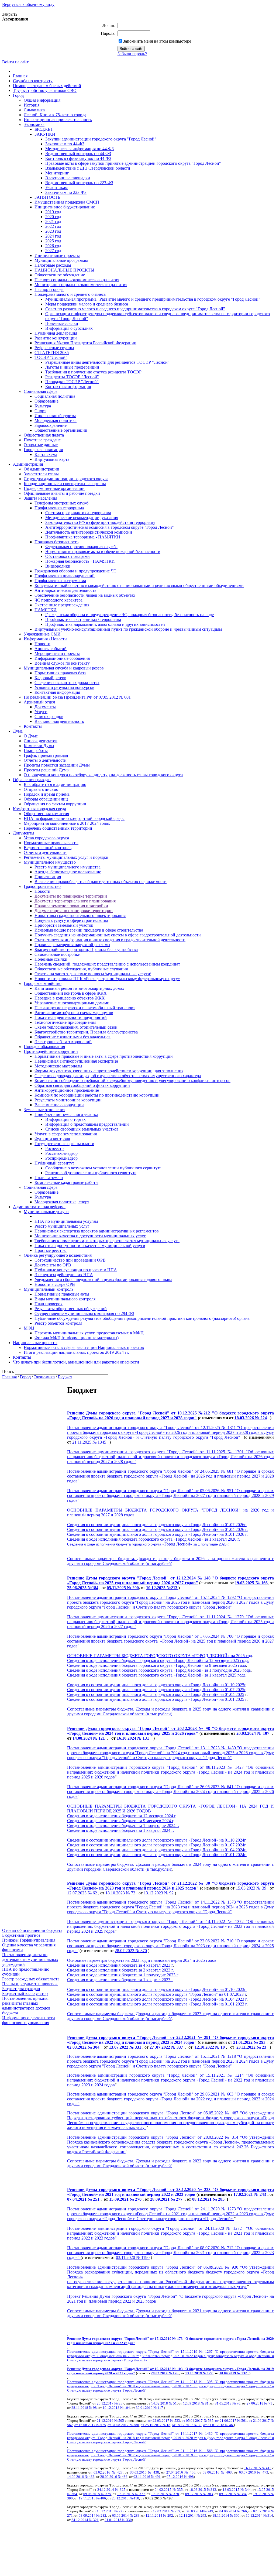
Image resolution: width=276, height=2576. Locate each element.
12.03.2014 (162, 2511)
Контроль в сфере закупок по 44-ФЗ (78, 158)
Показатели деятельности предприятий (71, 1017)
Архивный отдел (39, 702)
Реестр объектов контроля (58, 1323)
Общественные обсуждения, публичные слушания (81, 969)
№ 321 (94, 2520)
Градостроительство (42, 886)
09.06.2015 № (94, 2494)
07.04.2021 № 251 (83, 2199)
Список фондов (49, 717)
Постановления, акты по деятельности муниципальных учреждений (30, 1960)
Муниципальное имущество (50, 862)
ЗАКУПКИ (45, 134)
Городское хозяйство (43, 983)
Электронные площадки (68, 178)
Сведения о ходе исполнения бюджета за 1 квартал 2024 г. (120, 1830)
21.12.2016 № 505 (111, 2421)
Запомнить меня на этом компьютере (157, 41)
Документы (45, 707)
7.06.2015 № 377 (132, 2494)
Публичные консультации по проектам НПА (76, 1270)
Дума (18, 731)
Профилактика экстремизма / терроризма (83, 619)
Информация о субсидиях (69, 328)
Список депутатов (41, 741)
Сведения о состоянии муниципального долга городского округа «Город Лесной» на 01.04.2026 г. (157, 1529)
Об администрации (42, 469)
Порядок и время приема (47, 794)
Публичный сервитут (54, 1163)
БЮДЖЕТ (44, 129)
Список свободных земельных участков (82, 1129)
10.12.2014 (255, 2515)
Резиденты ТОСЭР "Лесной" (72, 377)
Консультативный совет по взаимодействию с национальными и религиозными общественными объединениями (139, 585)
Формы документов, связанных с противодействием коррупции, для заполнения (109, 1071)
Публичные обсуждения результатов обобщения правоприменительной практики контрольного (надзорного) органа (142, 1318)
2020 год (53, 217)
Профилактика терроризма (59, 508)
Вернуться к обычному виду (28, 4)
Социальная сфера (41, 391)
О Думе (31, 736)
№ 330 (127, 2520)
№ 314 (268, 2515)
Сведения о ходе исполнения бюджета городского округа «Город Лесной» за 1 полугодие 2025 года (159, 1670)
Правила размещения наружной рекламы (72, 945)
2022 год (53, 226)
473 (265, 2472)
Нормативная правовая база (60, 673)
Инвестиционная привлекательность (58, 120)
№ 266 (242, 2511)
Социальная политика (55, 396)
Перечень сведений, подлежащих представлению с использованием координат (107, 964)
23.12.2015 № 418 (125, 2498)
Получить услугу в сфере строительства (71, 920)
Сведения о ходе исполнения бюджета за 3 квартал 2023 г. (120, 1970)
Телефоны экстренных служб (61, 503)
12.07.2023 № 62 (83, 1893)
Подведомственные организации (54, 488)
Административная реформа (39, 1207)
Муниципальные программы (61, 260)
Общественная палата (44, 435)
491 (158, 2477)
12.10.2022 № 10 (210, 2047)
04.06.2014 (228, 2511)
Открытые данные (41, 445)
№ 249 (208, 2511)
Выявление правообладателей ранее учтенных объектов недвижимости (101, 882)
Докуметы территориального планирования (75, 901)
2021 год (53, 221)
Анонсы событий (51, 649)
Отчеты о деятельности (45, 760)
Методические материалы (58, 1066)
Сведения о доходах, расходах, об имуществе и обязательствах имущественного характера (118, 1076)
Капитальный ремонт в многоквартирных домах (79, 988)
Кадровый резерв (50, 678)
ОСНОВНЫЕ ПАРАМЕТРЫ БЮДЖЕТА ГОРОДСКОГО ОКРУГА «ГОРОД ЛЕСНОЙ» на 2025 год (160, 1656)
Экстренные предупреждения (62, 605)
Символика (34, 110)
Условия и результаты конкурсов (64, 687)
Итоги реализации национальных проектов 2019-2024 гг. (76, 1352)
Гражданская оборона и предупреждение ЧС (75, 571)
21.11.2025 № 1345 (89, 1442)
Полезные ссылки (62, 323)
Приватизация (48, 877)
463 (229, 2472)
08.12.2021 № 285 (208, 2199)
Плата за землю (49, 1178)
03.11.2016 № (144, 2477)
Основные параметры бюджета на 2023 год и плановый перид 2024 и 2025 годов (142, 1960)
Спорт (40, 411)
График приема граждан (46, 755)
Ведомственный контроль (48, 848)
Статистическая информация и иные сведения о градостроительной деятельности (110, 940)
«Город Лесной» (189, 1539)
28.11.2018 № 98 (84, 2408)
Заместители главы (41, 474)
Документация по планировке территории (74, 911)
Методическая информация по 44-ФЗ (80, 149)
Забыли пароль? (132, 54)
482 (92, 2477)
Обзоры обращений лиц (46, 799)
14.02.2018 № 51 (164, 2403)
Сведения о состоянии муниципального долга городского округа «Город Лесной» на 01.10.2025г (156, 1685)
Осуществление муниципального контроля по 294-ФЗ (84, 1313)
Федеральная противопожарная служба (81, 547)
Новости (42, 644)
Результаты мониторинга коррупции (68, 1100)
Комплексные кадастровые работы (66, 1182)
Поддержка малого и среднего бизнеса (70, 294)
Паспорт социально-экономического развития (77, 280)
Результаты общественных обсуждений (71, 1309)
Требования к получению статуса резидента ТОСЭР (93, 372)
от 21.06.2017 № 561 (231, 2421)
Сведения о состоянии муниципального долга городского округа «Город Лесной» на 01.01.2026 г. (157, 1534)
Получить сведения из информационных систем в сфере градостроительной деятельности (118, 935)
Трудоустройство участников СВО (45, 90)
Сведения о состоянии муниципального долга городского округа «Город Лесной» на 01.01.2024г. (157, 1855)
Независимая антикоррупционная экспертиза (76, 1061)
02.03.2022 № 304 (83, 2047)
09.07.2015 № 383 (199, 2494)
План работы (36, 751)
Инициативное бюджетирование (65, 207)
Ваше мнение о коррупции (59, 1105)
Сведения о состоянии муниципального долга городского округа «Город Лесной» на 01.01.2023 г (157, 2004)
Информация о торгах (65, 1119)
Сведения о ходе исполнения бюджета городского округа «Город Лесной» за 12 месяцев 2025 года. (158, 1660)
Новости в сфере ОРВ (55, 1284)
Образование (46, 401)
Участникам (56, 188)
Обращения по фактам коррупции (55, 804)
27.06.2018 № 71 (260, 2403)
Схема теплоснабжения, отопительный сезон (76, 1027)
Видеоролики (58, 566)
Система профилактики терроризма (78, 513)
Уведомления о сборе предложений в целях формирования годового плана (103, 1280)
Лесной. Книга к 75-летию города (55, 115)
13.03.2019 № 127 (199, 2373)
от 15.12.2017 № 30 (187, 2425)
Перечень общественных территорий (58, 828)
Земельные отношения (44, 1110)
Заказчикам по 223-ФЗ (66, 192)
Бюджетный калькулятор (25, 1993)
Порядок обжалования (44, 1047)
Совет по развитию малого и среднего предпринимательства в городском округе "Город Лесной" (135, 309)
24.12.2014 (80, 2520)
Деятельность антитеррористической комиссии (89, 532)
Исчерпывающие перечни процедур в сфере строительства (89, 930)
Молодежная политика (56, 420)
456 (193, 2472)
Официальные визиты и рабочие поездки (62, 493)
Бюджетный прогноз (21, 1935)
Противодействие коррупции (51, 1051)
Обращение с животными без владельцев (73, 1037)
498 (191, 2477)
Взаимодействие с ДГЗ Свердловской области (88, 168)
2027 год (53, 251)
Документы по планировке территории (71, 896)
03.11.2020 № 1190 (133, 2257)
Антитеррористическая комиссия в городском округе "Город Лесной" (110, 527)
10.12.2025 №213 (162, 1588)
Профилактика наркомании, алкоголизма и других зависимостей (105, 624)
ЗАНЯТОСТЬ (47, 197)
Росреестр (54, 1148)
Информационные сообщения (62, 658)
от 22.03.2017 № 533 (164, 2421)
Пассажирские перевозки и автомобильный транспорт (85, 1008)
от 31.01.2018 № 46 (218, 2425)
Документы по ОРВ (53, 1265)
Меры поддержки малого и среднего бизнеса (87, 304)
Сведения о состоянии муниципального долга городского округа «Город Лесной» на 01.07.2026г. (157, 1525)
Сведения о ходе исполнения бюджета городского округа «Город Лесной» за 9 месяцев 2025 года (157, 1665)
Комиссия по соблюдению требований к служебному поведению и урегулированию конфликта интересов (132, 1081)
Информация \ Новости (45, 639)
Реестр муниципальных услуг (62, 1226)
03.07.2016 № (251, 2472)
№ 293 (201, 2515)
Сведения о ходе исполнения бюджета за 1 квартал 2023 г (120, 1980)
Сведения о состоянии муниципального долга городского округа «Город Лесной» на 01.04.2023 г (157, 1999)
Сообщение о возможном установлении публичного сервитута (103, 1168)
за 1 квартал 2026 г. (222, 1539)
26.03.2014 (195, 2511)
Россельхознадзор (61, 1153)
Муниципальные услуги (46, 1212)
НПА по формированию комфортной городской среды (74, 818)
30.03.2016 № (142, 2472)
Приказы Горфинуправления (29, 1940)
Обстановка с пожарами (68, 556)
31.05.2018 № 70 (228, 2403)
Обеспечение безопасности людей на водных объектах (85, 595)
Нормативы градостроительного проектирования (80, 916)
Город (18, 95)
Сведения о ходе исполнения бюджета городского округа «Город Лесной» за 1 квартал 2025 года (156, 1675)
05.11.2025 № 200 (123, 1588)
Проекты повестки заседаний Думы (57, 765)
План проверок (49, 1304)
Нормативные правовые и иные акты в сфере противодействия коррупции (104, 1056)
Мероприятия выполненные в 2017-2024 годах (67, 823)
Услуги (41, 712)
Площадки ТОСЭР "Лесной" (72, 382)
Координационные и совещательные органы (65, 484)
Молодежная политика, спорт (62, 1202)
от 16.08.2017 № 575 (90, 2425)
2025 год (53, 241)
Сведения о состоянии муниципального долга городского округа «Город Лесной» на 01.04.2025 (156, 1694)
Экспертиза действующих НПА (64, 1275)
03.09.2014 (87, 2515)
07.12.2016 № (177, 2477)
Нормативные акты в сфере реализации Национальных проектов (84, 1347)
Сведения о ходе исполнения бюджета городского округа (120, 1539)
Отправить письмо (41, 789)
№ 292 (168, 2515)
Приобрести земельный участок (64, 925)
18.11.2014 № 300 (226, 2515)
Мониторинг (57, 173)
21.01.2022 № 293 (249, 2042)
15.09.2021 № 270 (125, 2199)
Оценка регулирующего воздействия (58, 1255)
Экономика (34, 124)
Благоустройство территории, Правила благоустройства (86, 949)
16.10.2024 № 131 (133, 1738)
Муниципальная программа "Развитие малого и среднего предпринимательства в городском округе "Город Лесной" (153, 299)
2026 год (53, 246)
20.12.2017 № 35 (110, 2403)
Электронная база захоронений (63, 1042)
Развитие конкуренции (56, 338)
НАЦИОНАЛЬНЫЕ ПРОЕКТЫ (64, 270)
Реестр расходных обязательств (31, 1979)
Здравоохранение (51, 425)
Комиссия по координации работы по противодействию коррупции (97, 1095)
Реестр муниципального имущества (68, 867)
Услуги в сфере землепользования (66, 1134)
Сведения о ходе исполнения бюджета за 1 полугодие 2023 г (123, 1975)
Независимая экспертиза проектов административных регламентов (97, 1231)
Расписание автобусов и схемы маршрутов (74, 1013)
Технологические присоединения (65, 1022)
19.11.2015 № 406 (92, 2498)
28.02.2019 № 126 (165, 2373)
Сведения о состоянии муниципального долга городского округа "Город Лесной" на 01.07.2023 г (157, 1994)
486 (125, 2477)
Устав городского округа (46, 838)
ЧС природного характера (58, 600)
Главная (20, 76)
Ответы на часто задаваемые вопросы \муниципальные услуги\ (93, 974)
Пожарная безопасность (56, 542)
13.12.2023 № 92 (159, 1893)
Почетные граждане (42, 440)
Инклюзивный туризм (55, 416)
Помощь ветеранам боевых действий (47, 86)
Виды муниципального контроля (65, 1299)
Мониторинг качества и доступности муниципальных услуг (90, 1236)
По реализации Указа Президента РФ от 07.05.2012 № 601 (77, 697)
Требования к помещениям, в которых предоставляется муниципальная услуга (107, 1241)
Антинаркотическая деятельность (65, 590)
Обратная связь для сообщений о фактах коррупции (82, 1085)
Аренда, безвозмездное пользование (68, 872)
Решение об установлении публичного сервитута (91, 1173)
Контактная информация (68, 387)
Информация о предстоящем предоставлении (87, 1124)
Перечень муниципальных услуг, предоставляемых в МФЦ (89, 1333)
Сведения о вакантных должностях (67, 683)
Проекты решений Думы (47, 770)
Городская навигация (43, 450)
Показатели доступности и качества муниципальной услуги (90, 1246)
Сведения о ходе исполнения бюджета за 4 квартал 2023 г (120, 1965)
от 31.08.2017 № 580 (123, 2425)
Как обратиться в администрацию (55, 784)
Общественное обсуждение (60, 275)
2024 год (53, 236)
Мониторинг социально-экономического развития (81, 285)
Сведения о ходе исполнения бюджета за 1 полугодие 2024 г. (123, 1825)
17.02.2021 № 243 (250, 2194)
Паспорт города (49, 289)
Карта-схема (46, 454)
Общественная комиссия (46, 814)
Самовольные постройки (58, 954)
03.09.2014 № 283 (126, 2515)
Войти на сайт (15, 62)
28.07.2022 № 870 (131, 1951)
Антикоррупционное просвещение (67, 1090)
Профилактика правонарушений (65, 576)
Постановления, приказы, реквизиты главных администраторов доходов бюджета (26, 2006)
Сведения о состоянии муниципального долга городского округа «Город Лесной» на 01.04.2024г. (157, 1850)
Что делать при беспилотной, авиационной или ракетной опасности (76, 1362)
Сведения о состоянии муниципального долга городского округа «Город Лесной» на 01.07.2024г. (157, 1845)
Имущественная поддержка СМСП (67, 202)
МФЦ (29, 1328)
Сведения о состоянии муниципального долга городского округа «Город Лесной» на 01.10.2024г (156, 1840)
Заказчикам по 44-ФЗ (65, 144)
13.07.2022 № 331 (125, 2047)
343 (213, 2490)
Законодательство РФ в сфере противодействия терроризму (100, 522)
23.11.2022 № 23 (251, 2047)
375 (108, 2494)
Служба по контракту (33, 81)
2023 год (53, 231)
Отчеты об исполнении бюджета (32, 1930)
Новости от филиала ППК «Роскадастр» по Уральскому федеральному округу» (107, 979)
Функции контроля (52, 1139)
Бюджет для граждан (21, 1989)
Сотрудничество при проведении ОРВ (70, 1260)
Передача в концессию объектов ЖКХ (70, 998)
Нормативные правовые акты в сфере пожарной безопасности (103, 552)
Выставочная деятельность (59, 721)
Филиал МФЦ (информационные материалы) (77, 1338)
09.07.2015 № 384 (233, 2494)
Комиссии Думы (39, 746)
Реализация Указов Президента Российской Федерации (85, 343)
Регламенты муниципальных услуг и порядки (66, 857)
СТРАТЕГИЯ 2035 (52, 353)
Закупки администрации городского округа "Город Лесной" (101, 139)
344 (248, 2490)
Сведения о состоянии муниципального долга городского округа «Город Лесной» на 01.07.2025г (156, 1690)
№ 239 (176, 2511)
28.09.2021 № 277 (166, 2199)
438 (156, 2472)
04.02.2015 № (165, 2490)
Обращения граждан (32, 780)
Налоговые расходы (53, 265)
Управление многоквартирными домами (72, 1003)
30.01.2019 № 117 (149, 2408)
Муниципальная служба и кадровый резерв (64, 668)
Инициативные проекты (57, 255)
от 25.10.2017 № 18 (156, 2425)
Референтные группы (54, 348)
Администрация (28, 464)
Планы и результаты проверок (30, 1984)
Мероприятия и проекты (57, 653)
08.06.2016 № (214, 2472)
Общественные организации (61, 430)
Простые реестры (51, 1250)
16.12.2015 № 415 (258, 2468)
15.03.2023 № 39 (251, 1888)
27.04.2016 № (178, 2472)
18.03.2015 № (200, 2490)
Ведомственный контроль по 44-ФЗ (78, 154)
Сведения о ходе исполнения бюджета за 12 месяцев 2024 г (121, 1816)
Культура (43, 406)
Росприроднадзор (61, 1158)
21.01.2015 (113, 2520)
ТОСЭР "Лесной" (51, 357)
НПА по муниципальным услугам (66, 1221)
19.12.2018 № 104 (116, 2408)
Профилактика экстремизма (60, 581)
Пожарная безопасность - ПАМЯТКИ (80, 561)
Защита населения (40, 498)
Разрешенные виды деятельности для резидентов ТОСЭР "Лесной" (107, 362)
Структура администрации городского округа (66, 479)
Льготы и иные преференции (72, 367)
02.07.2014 (262, 2511)
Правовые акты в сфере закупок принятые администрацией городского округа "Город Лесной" (133, 163)
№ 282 (101, 2515)
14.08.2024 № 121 (89, 1738)
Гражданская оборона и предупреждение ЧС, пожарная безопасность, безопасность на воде (130, 615)
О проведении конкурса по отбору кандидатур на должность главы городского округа (103, 775)
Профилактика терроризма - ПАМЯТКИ (83, 537)
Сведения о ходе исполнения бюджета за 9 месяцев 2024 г (120, 1821)
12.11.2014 (154, 2515)
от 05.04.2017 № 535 (198, 2421)
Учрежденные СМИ (42, 634)
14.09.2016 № (78, 2477)
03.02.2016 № (105, 2472)
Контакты (33, 726)
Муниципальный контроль (49, 1289)
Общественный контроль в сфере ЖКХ (71, 993)
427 (120, 2472)
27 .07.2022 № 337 (166, 2047)
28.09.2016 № (111, 2477)
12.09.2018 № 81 (196, 2403)
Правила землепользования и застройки (71, 906)
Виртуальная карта (52, 459)
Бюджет (65, 1377)
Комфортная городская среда (39, 809)
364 (74, 2494)
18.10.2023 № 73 (120, 1893)
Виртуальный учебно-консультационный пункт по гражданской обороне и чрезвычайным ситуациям (128, 629)
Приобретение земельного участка (66, 1114)
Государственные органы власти (64, 1144)
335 (180, 2490)
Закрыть (10, 14)
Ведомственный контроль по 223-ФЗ (79, 183)
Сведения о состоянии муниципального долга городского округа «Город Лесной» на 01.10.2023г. (157, 1989)
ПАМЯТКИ (46, 610)
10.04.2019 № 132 (234, 2373)
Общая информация (42, 100)
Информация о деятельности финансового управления (29, 2020)
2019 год (53, 212)
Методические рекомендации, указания (82, 518)
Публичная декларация (56, 333)
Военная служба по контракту (62, 663)
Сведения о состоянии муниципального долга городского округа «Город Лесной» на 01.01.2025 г (157, 1699)
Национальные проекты (35, 1343)
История (32, 105)
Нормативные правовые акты (51, 843)
